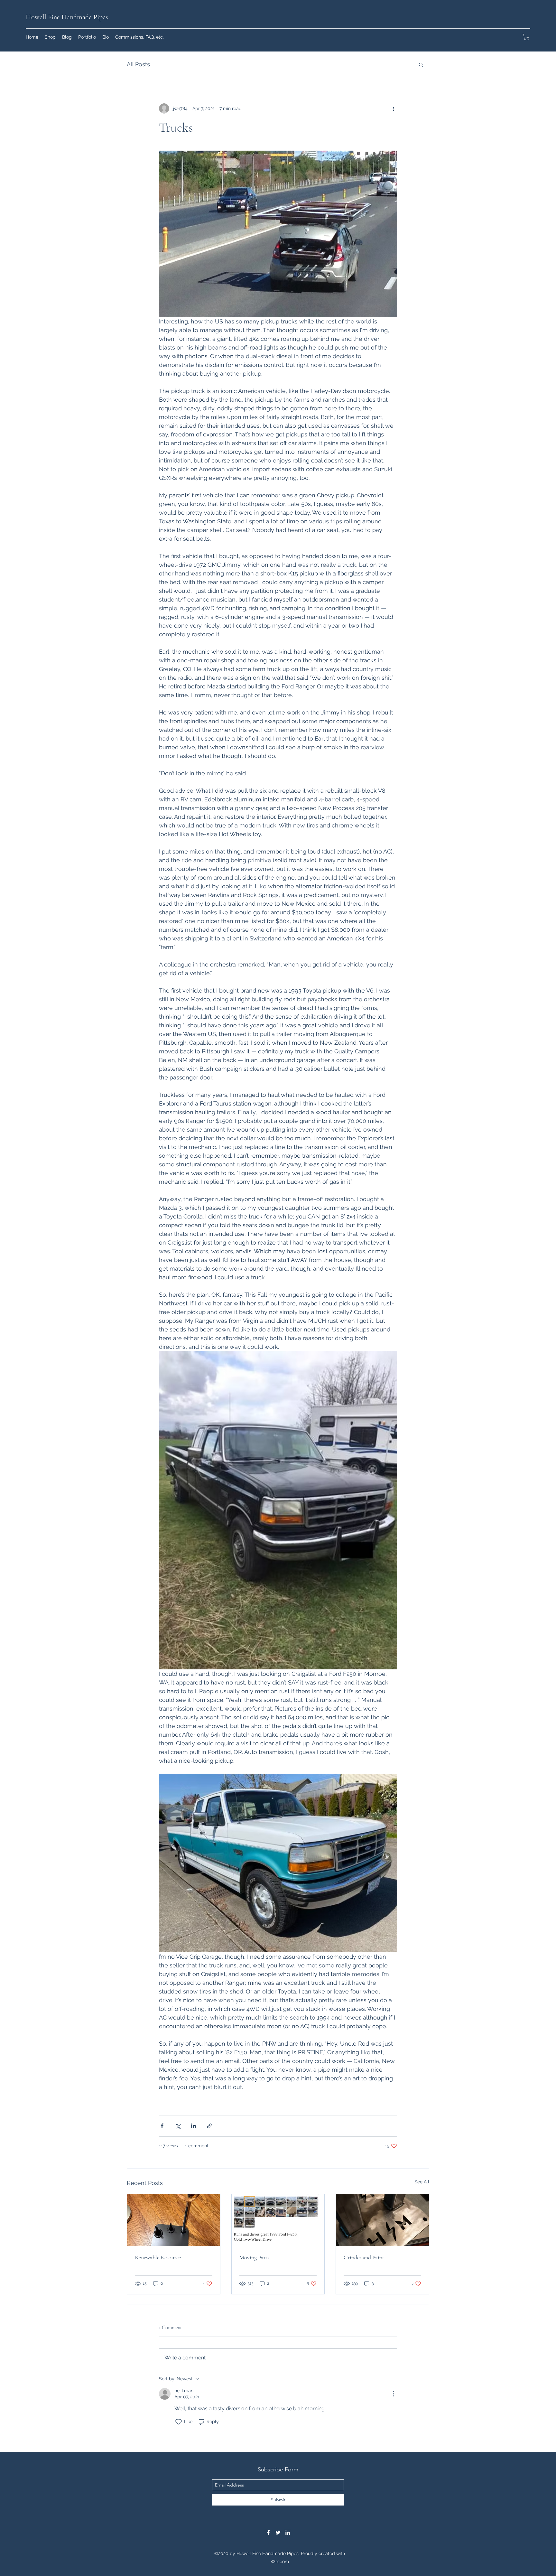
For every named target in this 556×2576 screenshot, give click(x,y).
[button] (526, 37)
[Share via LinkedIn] (194, 2126)
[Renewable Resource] (174, 2220)
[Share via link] (209, 2126)
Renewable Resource (158, 2257)
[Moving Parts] (278, 2220)
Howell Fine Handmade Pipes (67, 17)
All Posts (138, 64)
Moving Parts (254, 2257)
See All (422, 2182)
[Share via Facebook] (162, 2126)
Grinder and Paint (364, 2257)
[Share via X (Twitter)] (178, 2126)
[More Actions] (393, 2394)
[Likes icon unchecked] (179, 2422)
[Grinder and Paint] (382, 2220)
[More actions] (393, 108)
